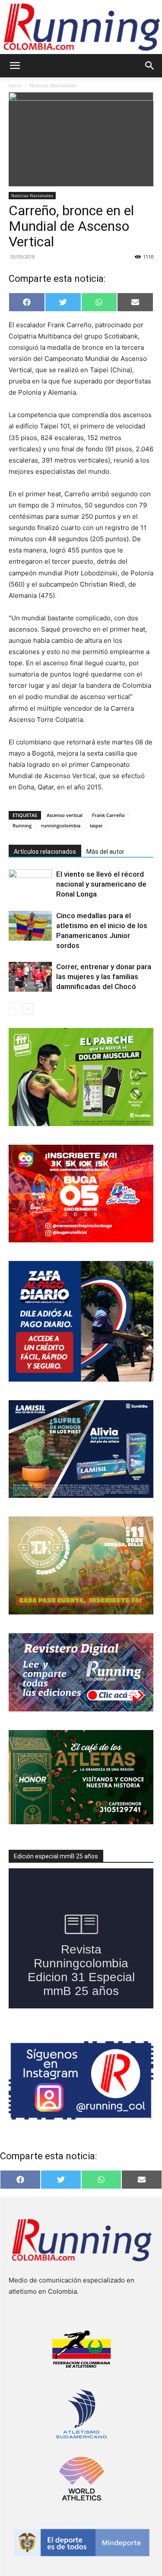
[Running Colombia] (81, 27)
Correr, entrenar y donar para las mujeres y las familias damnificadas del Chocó (104, 977)
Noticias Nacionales (53, 85)
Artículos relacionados (45, 852)
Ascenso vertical (65, 815)
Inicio (15, 85)
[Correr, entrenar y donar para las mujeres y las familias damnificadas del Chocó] (30, 977)
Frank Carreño (108, 815)
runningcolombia (61, 825)
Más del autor (105, 852)
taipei (96, 825)
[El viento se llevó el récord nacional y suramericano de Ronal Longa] (30, 884)
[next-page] (28, 1009)
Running (22, 825)
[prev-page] (14, 1009)
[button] (15, 66)
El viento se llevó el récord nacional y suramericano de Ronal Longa (101, 884)
